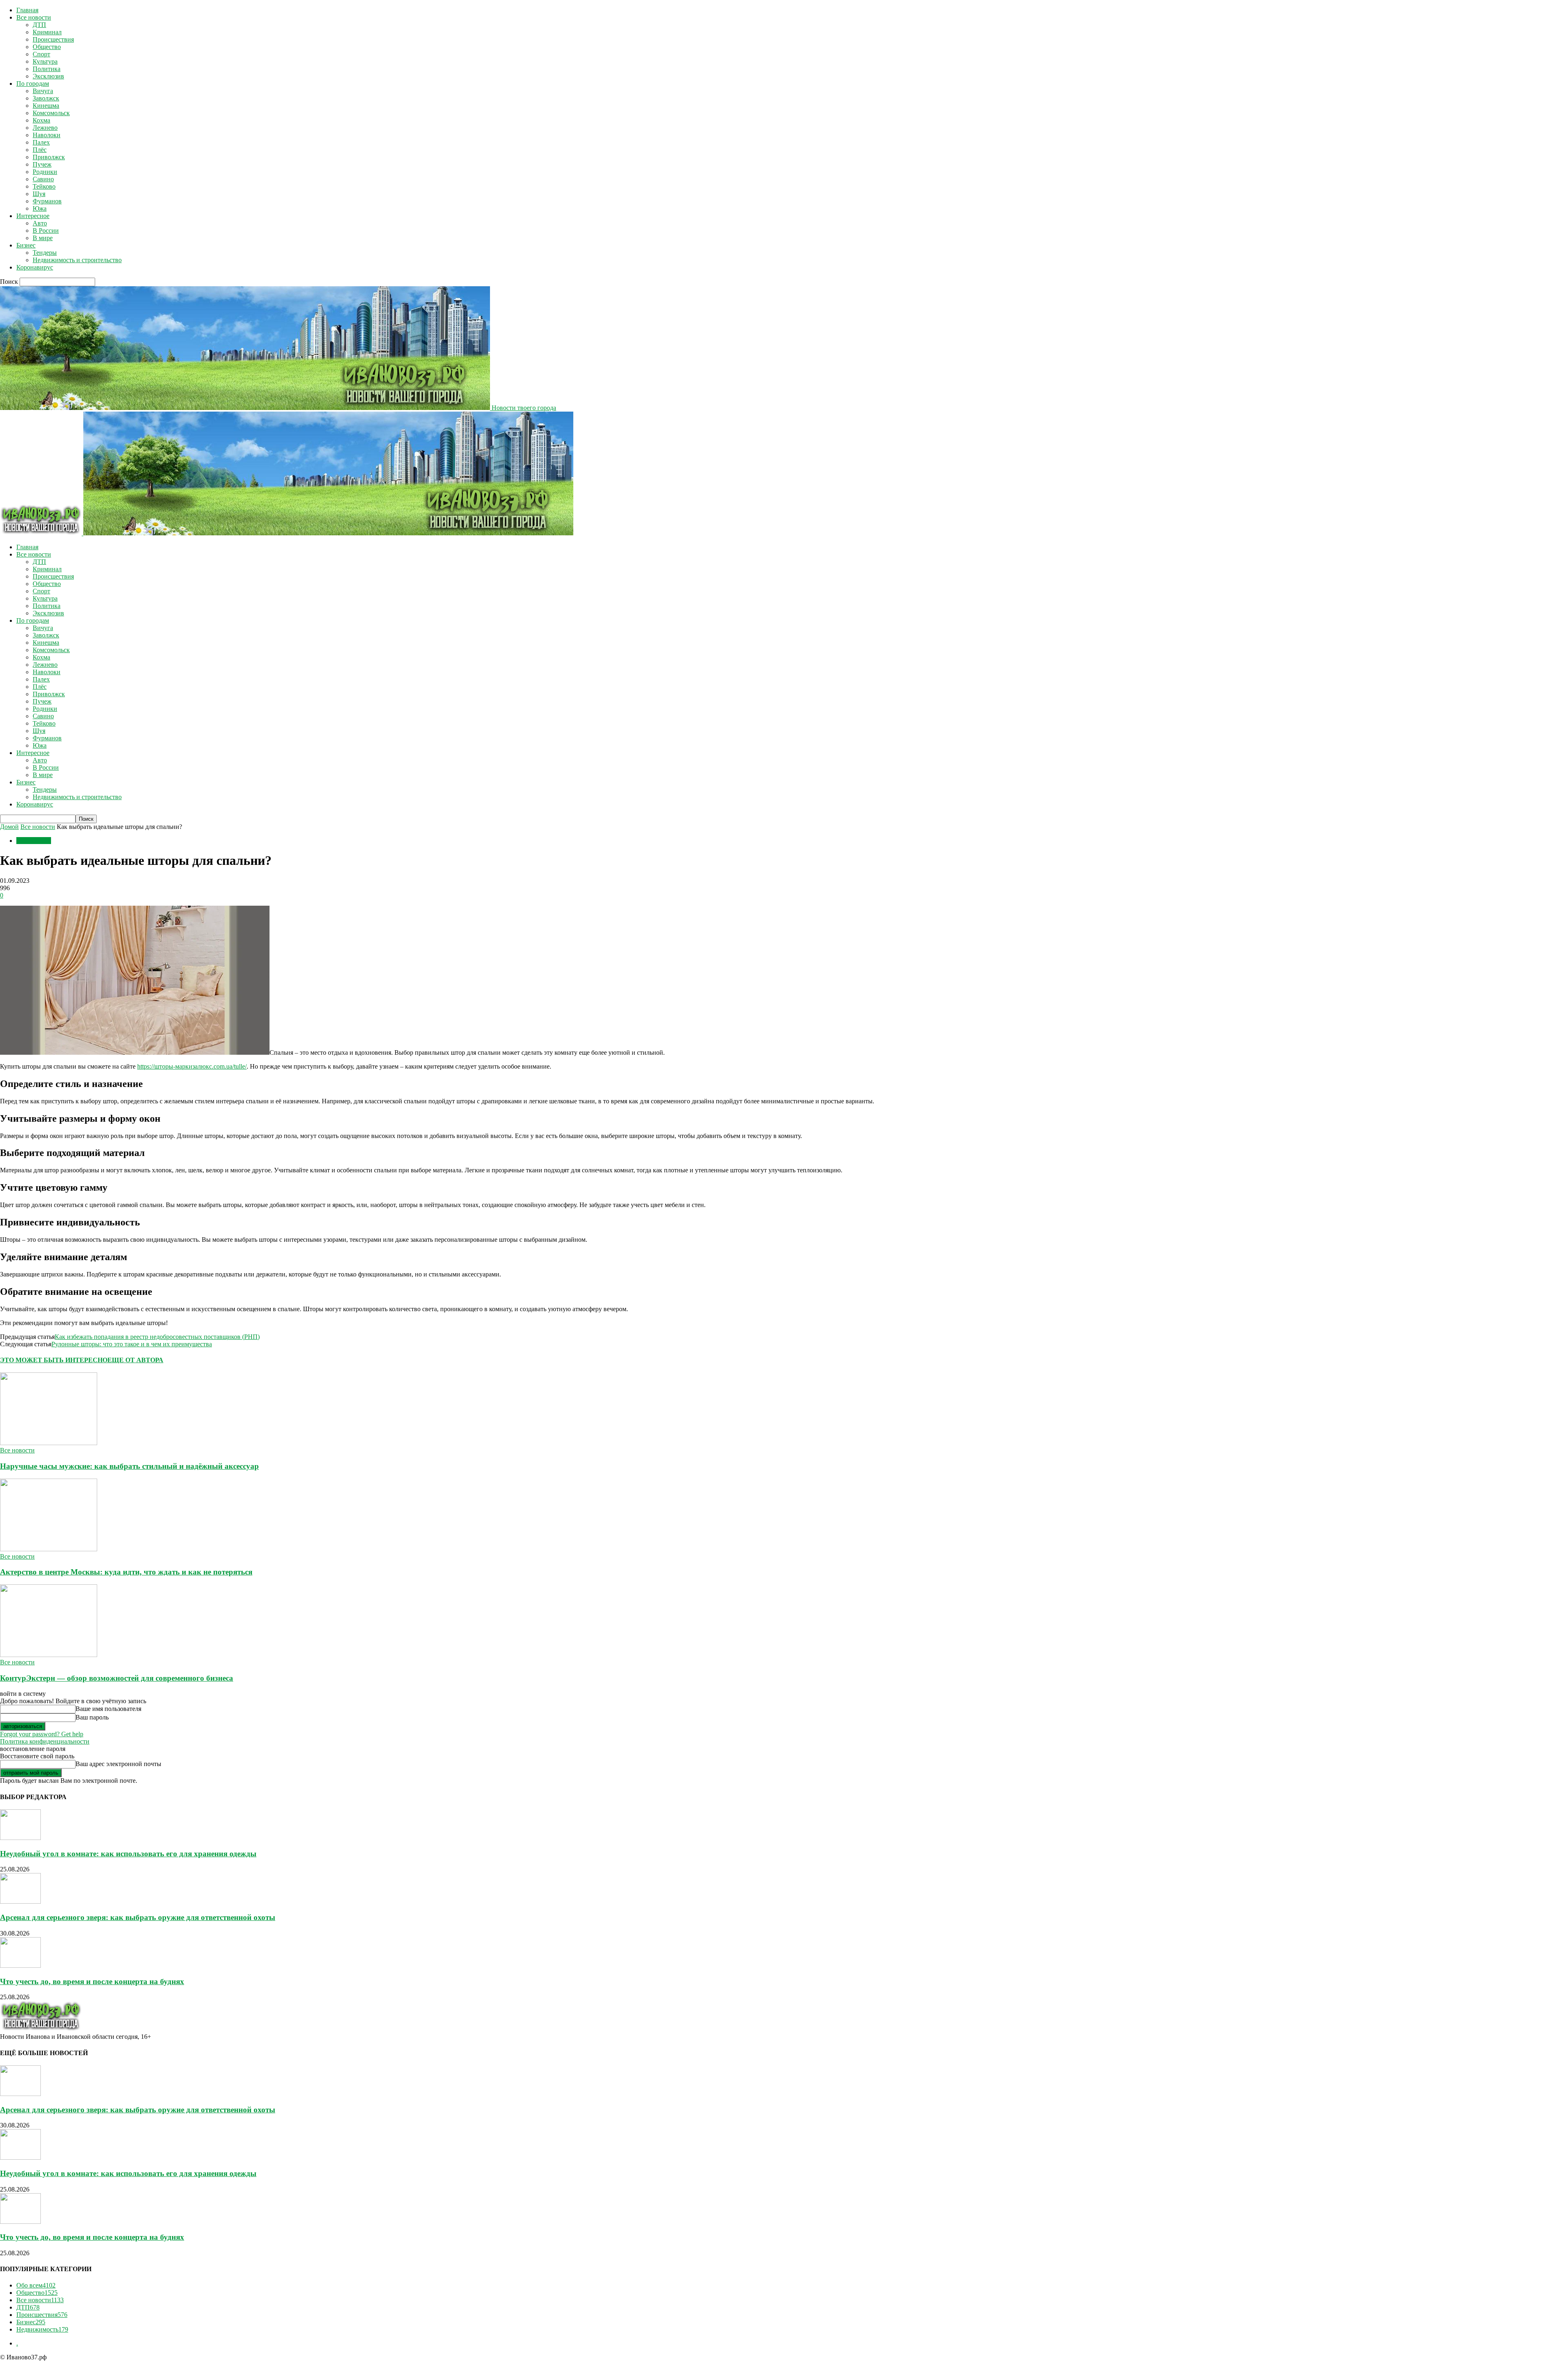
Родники (45, 172)
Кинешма (46, 106)
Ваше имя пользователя (108, 1709)
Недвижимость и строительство (77, 260)
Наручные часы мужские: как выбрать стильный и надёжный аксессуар (129, 1466)
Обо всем (36, 2285)
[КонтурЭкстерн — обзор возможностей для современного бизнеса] (49, 1655)
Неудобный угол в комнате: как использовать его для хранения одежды (128, 1854)
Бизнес (26, 245)
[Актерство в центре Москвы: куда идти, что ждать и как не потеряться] (49, 1549)
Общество (47, 47)
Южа (40, 208)
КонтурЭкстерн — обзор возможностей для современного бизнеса (117, 1678)
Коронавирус (35, 267)
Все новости (34, 17)
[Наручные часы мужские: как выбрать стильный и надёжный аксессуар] (49, 1443)
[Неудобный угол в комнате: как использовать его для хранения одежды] (20, 1838)
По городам (33, 84)
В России (46, 231)
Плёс (40, 150)
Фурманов (47, 201)
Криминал (47, 32)
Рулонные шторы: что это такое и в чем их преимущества (132, 1344)
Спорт (41, 54)
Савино (43, 179)
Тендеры (45, 253)
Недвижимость (42, 2329)
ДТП (39, 25)
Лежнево (45, 128)
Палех (41, 142)
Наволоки (47, 135)
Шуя (39, 194)
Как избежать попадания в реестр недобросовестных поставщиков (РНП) (157, 1337)
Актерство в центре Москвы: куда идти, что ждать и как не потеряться (126, 1572)
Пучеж (42, 164)
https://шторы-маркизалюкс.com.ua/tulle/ (192, 1066)
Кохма (41, 120)
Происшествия (53, 39)
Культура (45, 61)
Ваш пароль (92, 1717)
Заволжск (46, 98)
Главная (27, 10)
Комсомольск (51, 113)
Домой (9, 827)
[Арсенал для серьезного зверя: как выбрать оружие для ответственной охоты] (20, 1901)
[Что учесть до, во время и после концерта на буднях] (20, 1966)
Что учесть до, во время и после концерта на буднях (92, 1981)
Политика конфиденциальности (45, 1741)
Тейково (44, 186)
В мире (43, 238)
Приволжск (49, 157)
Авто (40, 223)
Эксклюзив (48, 76)
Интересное (33, 216)
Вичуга (43, 91)
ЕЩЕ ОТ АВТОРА (135, 1360)
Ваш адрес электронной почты (118, 1764)
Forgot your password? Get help (42, 1734)
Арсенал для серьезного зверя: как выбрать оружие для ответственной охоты (138, 1917)
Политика (47, 69)
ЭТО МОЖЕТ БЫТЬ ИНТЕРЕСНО (54, 1360)
